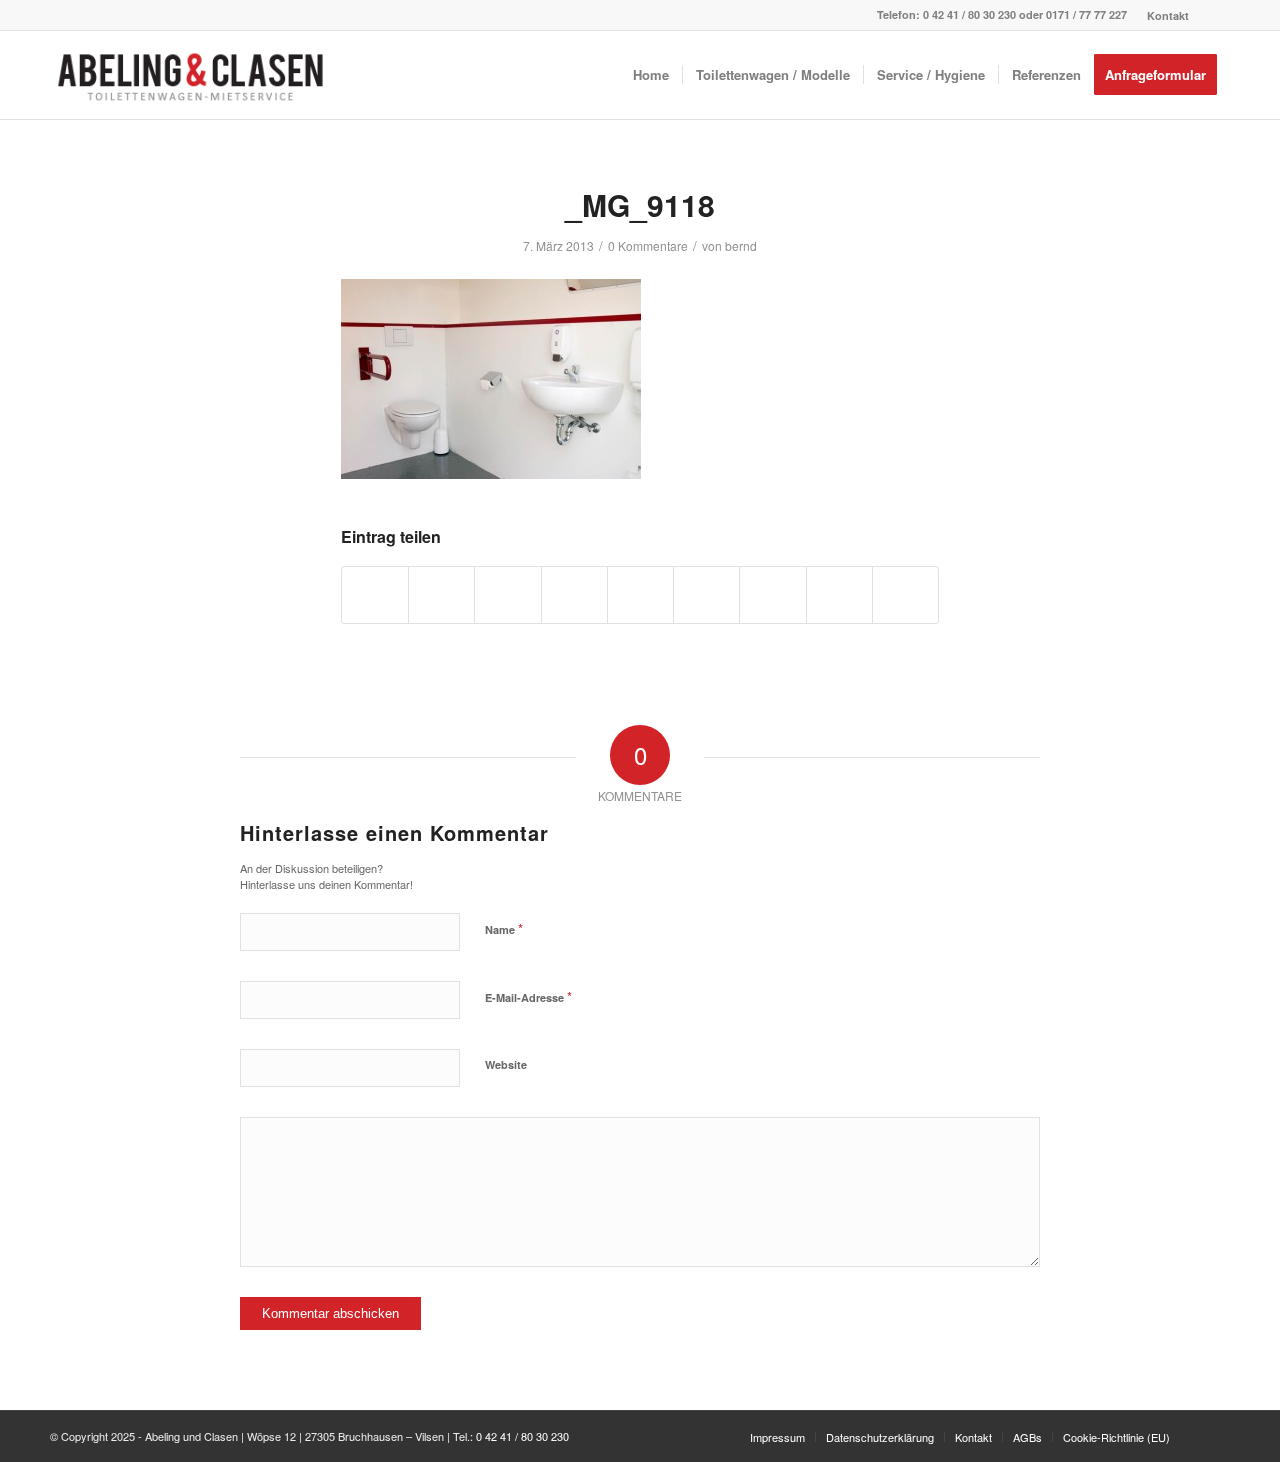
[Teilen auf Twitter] (441, 595)
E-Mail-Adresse (528, 996)
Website (506, 1064)
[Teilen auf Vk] (772, 595)
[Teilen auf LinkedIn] (640, 595)
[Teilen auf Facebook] (375, 595)
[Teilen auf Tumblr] (706, 595)
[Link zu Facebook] (1215, 15)
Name (504, 928)
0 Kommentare (648, 245)
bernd (741, 245)
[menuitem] (1163, 15)
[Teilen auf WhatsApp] (507, 595)
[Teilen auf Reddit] (839, 595)
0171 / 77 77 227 (1086, 14)
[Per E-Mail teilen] (905, 595)
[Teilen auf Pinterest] (574, 595)
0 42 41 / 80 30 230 (969, 14)
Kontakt (1168, 15)
